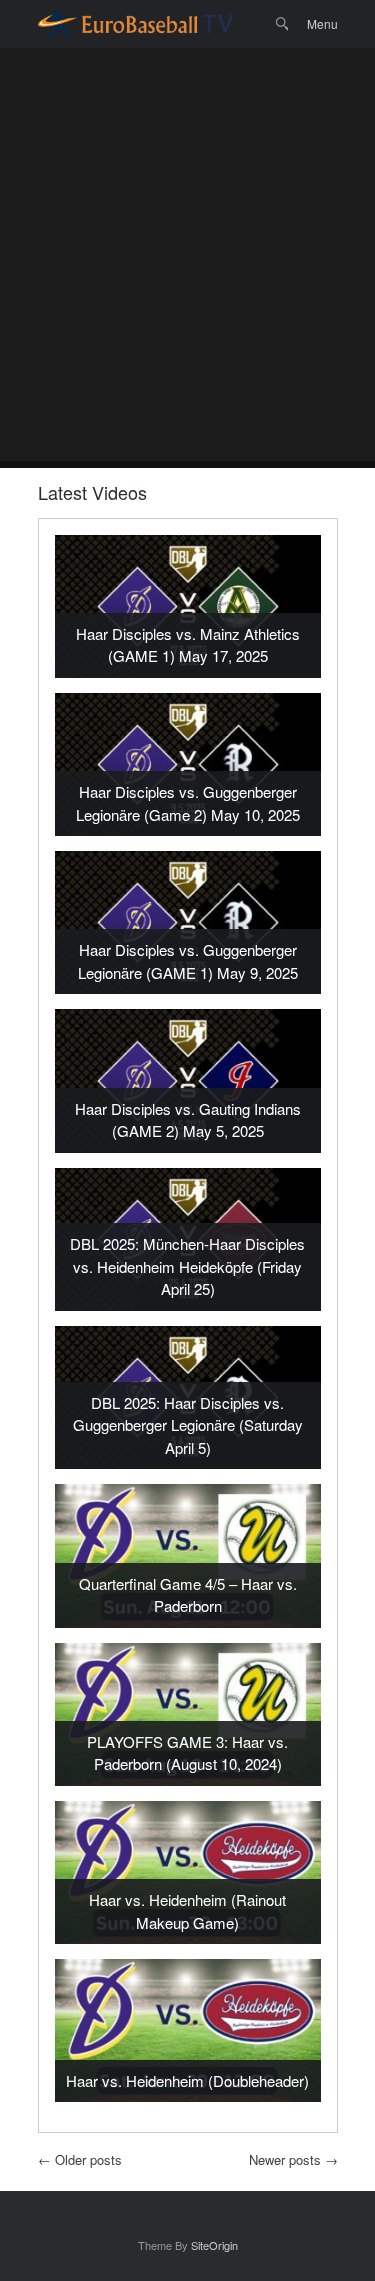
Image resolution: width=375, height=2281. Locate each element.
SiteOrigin (214, 2245)
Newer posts (293, 2159)
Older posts (80, 2159)
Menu (322, 23)
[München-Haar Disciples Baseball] (136, 24)
